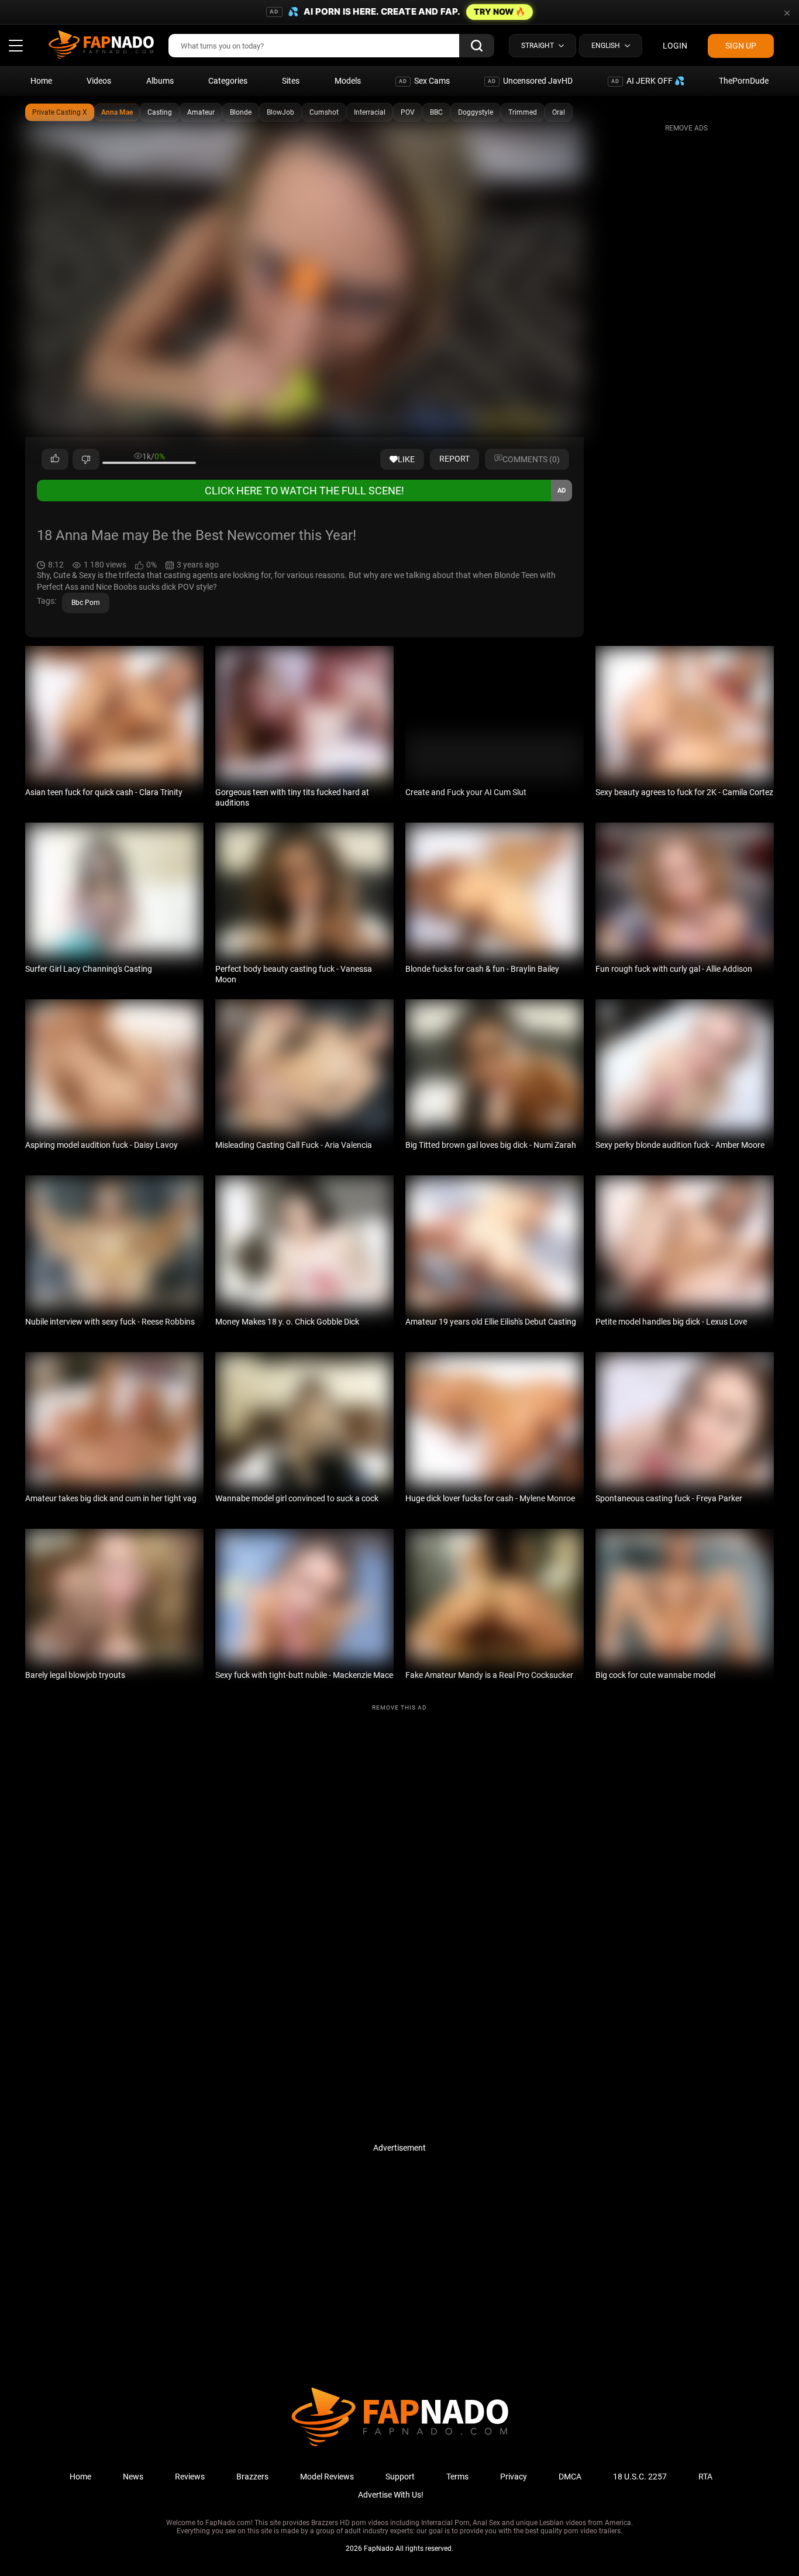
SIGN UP (741, 46)
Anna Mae (117, 112)
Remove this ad (399, 1707)
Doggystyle (476, 112)
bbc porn (86, 603)
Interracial (370, 112)
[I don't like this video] (86, 459)
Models (348, 81)
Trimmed (523, 112)
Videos (99, 81)
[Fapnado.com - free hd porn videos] (101, 46)
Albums (160, 81)
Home (41, 81)
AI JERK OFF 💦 (648, 81)
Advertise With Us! (391, 2495)
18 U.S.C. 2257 (640, 2477)
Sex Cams (424, 81)
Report (454, 459)
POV (408, 112)
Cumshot (324, 112)
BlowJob (280, 112)
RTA (705, 2477)
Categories (228, 81)
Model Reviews (327, 2477)
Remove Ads (686, 128)
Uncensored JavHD (530, 81)
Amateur (201, 112)
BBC (436, 112)
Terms (457, 2477)
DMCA (570, 2477)
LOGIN (675, 46)
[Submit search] (477, 46)
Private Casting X (60, 112)
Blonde (241, 112)
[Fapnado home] (400, 2446)
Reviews (190, 2477)
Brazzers (252, 2477)
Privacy (514, 2477)
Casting (160, 112)
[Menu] (16, 46)
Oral (559, 112)
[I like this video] (55, 459)
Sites (291, 81)
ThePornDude (744, 81)
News (133, 2477)
